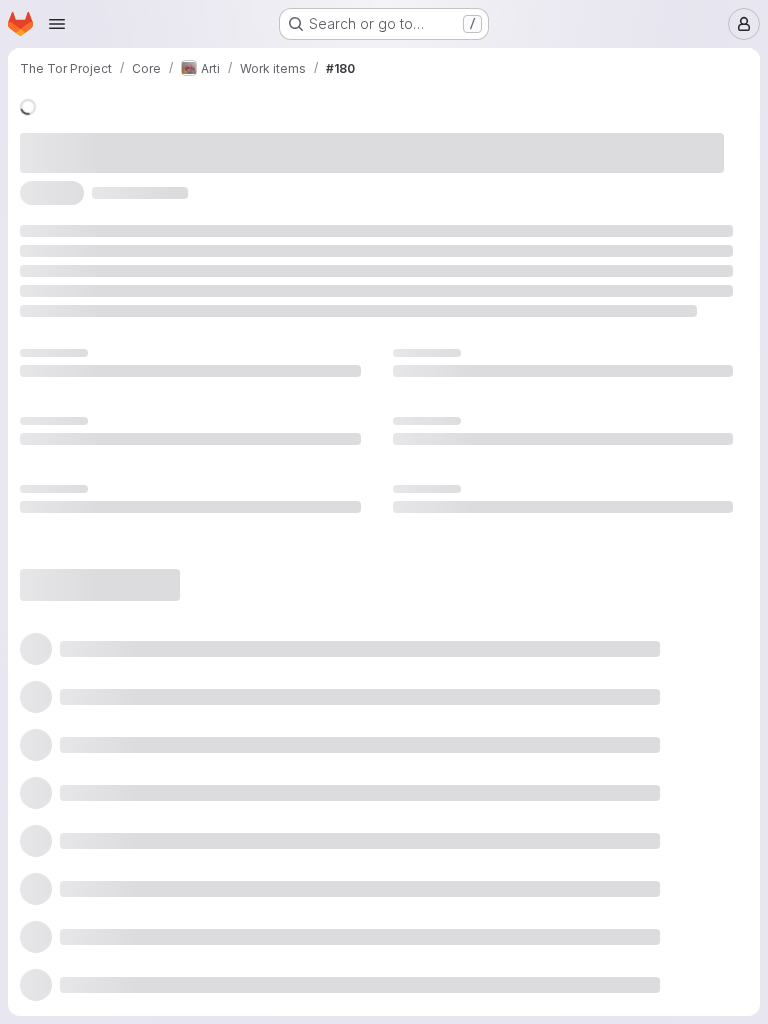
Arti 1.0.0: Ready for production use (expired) (169, 734)
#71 (342, 275)
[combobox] (568, 929)
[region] (376, 735)
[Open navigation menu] (57, 24)
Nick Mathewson (365, 138)
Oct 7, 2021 (245, 138)
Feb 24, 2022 (303, 528)
